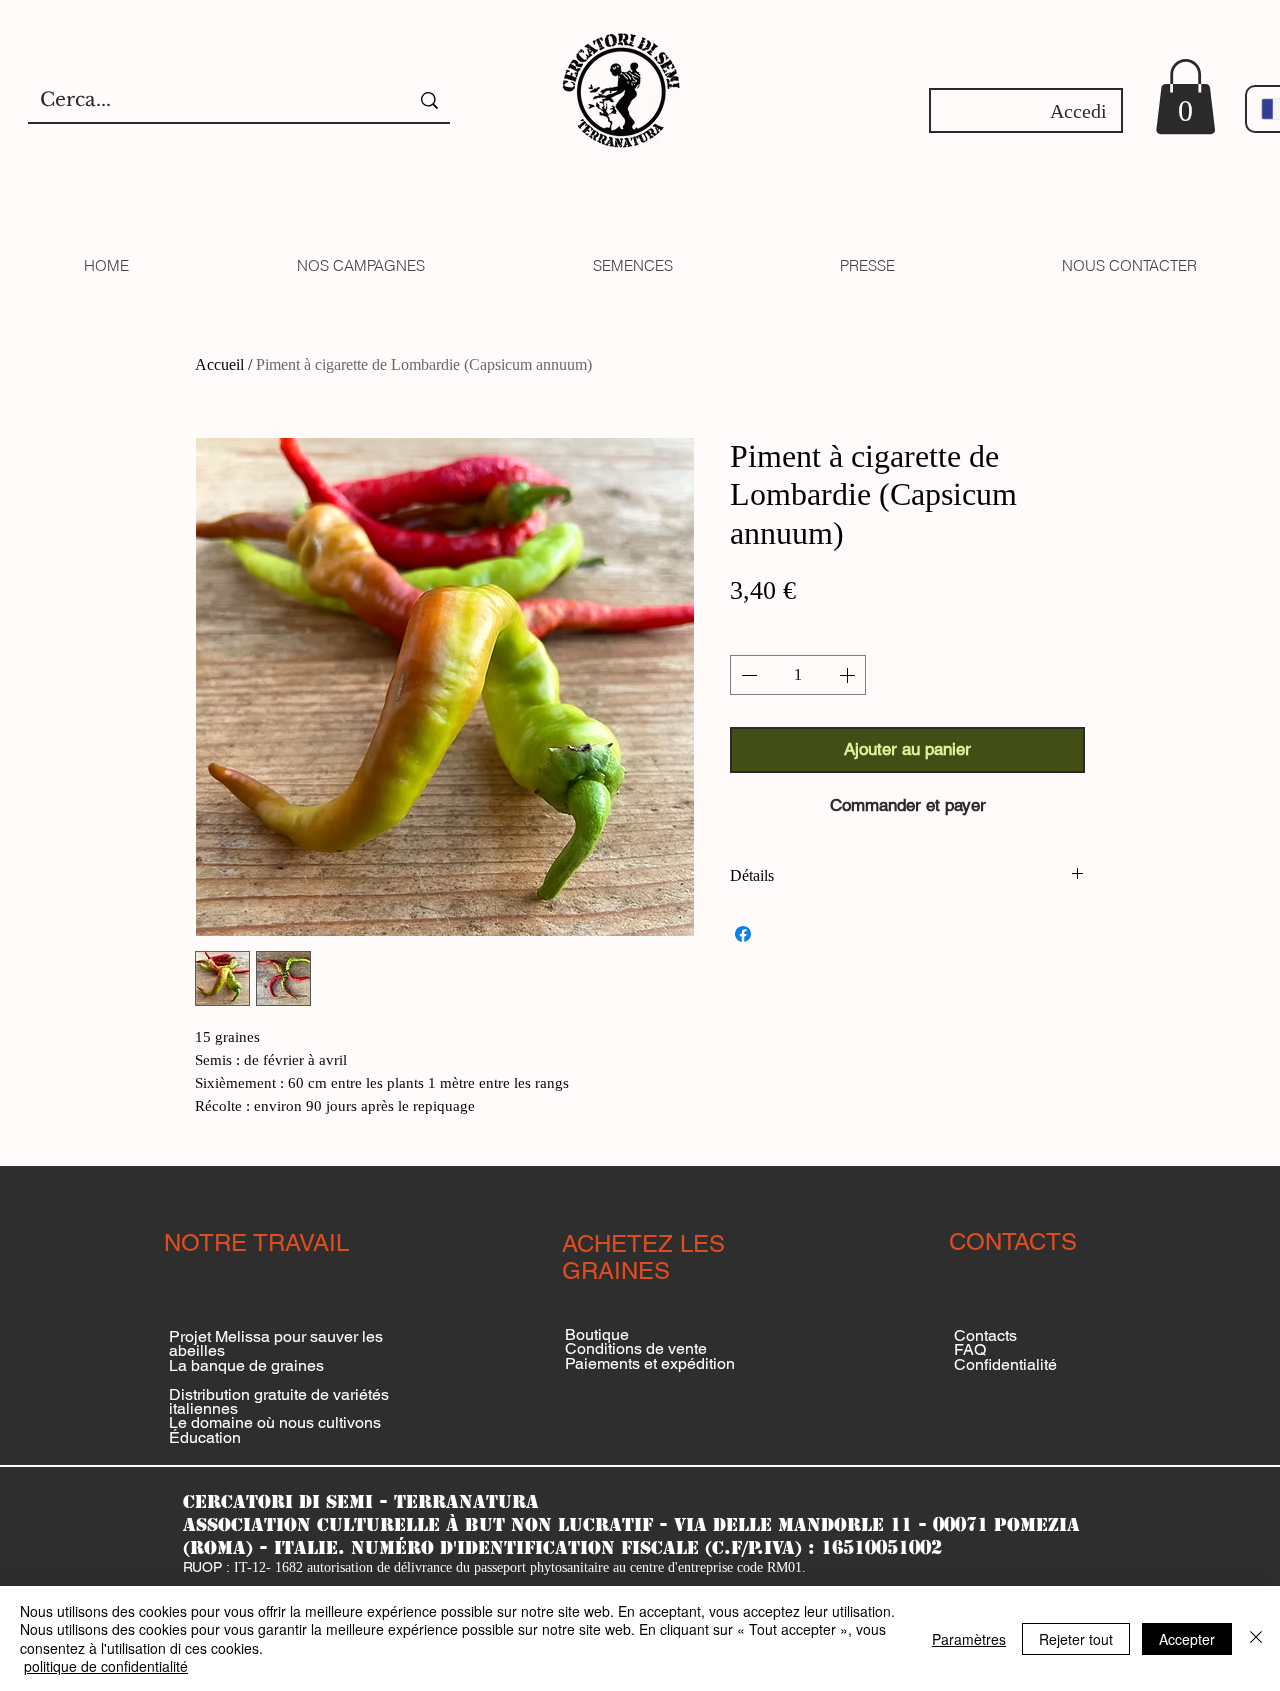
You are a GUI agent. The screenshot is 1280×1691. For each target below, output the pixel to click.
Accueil (219, 364)
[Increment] (849, 675)
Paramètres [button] (969, 1639)
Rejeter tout (1076, 1639)
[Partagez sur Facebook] (743, 934)
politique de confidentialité (106, 1666)
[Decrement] (747, 675)
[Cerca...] (429, 100)
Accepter (1187, 1639)
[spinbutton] (798, 675)
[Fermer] (1256, 1638)
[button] (1185, 96)
